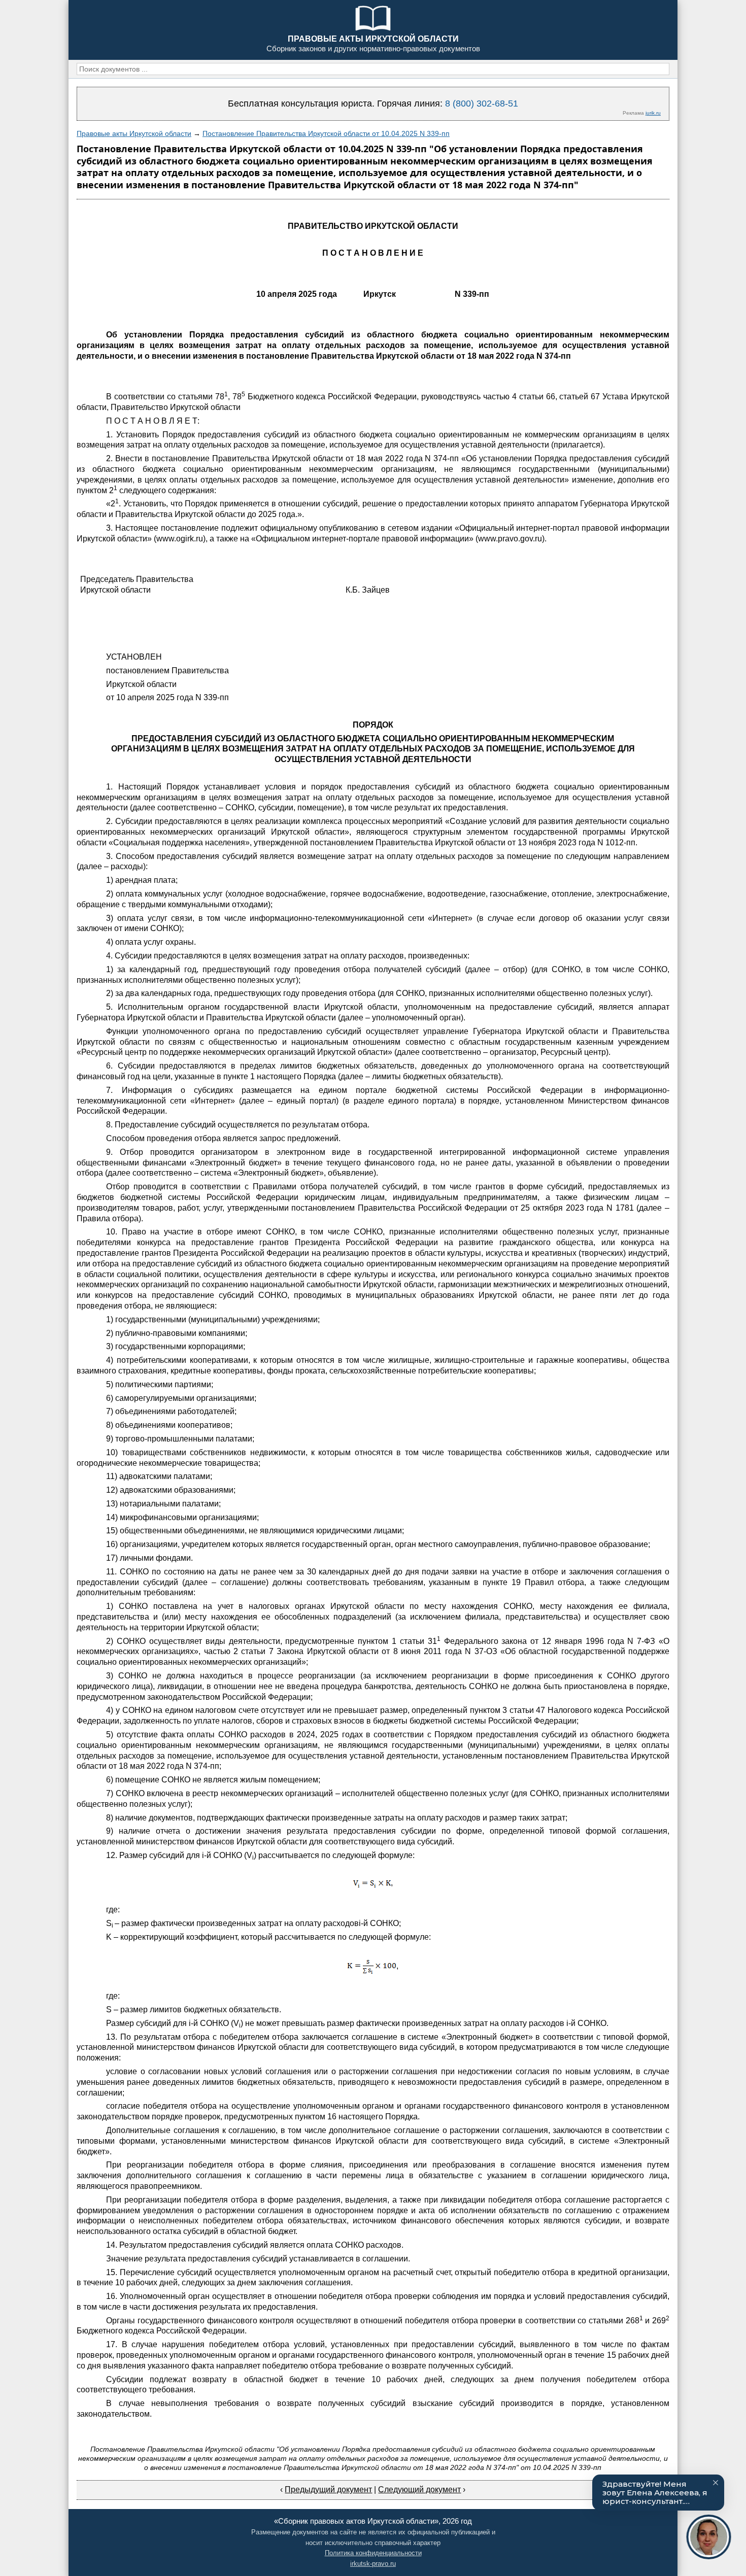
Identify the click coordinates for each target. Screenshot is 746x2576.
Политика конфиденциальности (373, 2553)
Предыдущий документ (328, 2489)
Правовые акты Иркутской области (134, 133)
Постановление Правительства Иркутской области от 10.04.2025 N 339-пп (326, 133)
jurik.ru (653, 113)
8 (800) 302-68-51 (482, 104)
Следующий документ (419, 2489)
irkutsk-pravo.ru (373, 2564)
